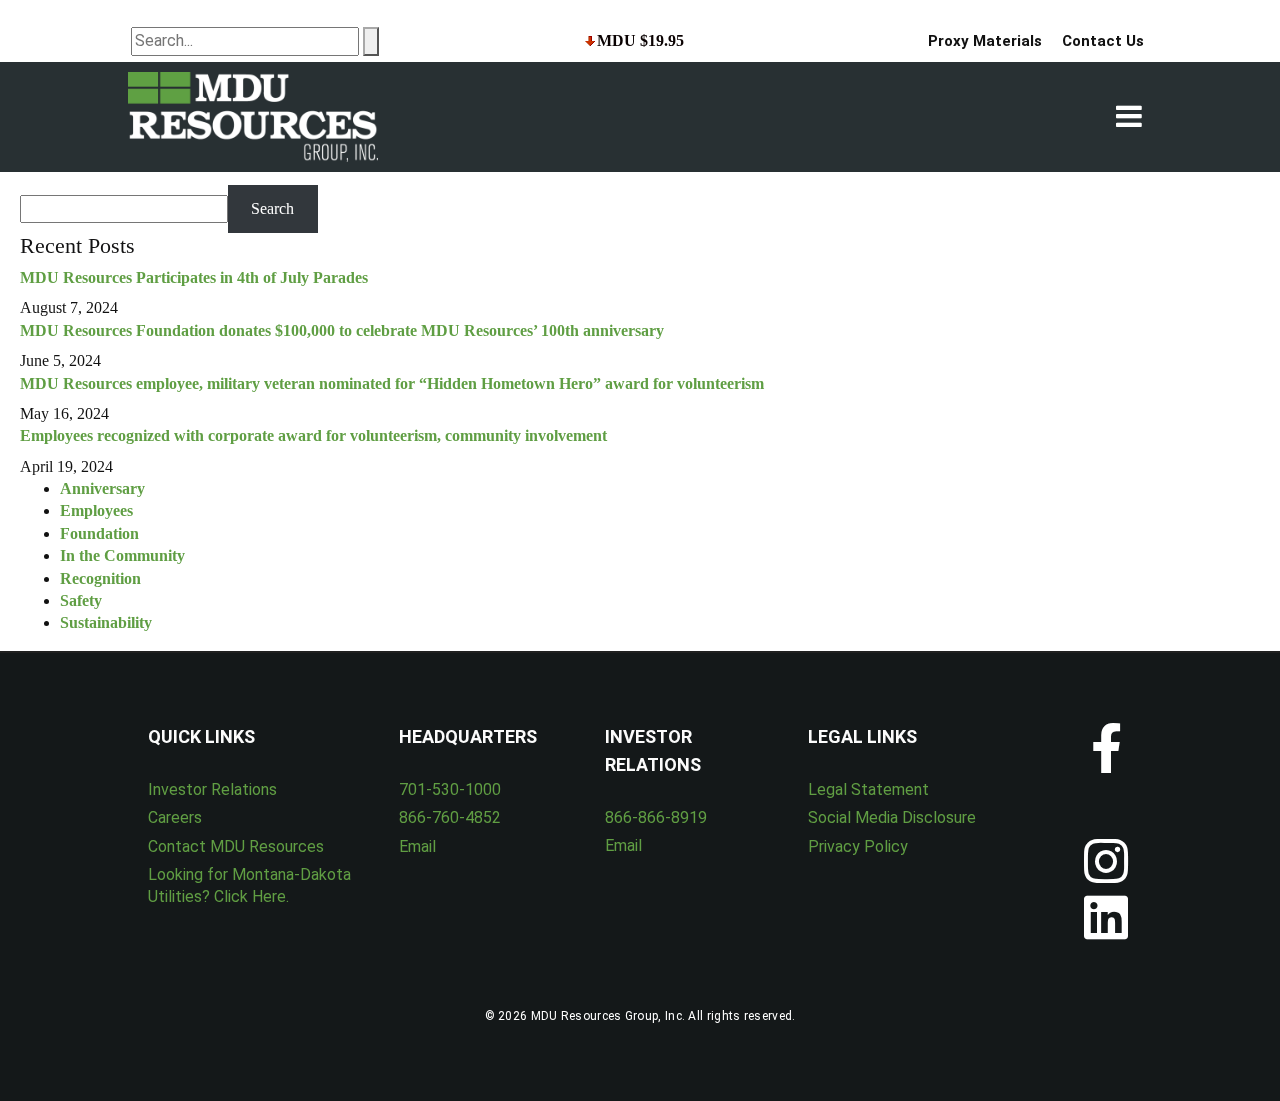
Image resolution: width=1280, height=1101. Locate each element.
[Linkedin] (1106, 917)
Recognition (100, 578)
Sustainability (106, 622)
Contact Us (1103, 41)
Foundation (99, 533)
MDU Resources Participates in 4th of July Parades (194, 277)
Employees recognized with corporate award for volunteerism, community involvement (313, 435)
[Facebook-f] (1106, 748)
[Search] (371, 41)
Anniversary (102, 488)
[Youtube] (1106, 804)
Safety (81, 600)
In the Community (122, 555)
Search (272, 208)
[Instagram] (1106, 861)
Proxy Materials (985, 41)
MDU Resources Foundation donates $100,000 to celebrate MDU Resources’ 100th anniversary (342, 330)
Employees (96, 510)
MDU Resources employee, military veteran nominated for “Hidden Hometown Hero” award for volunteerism (392, 383)
